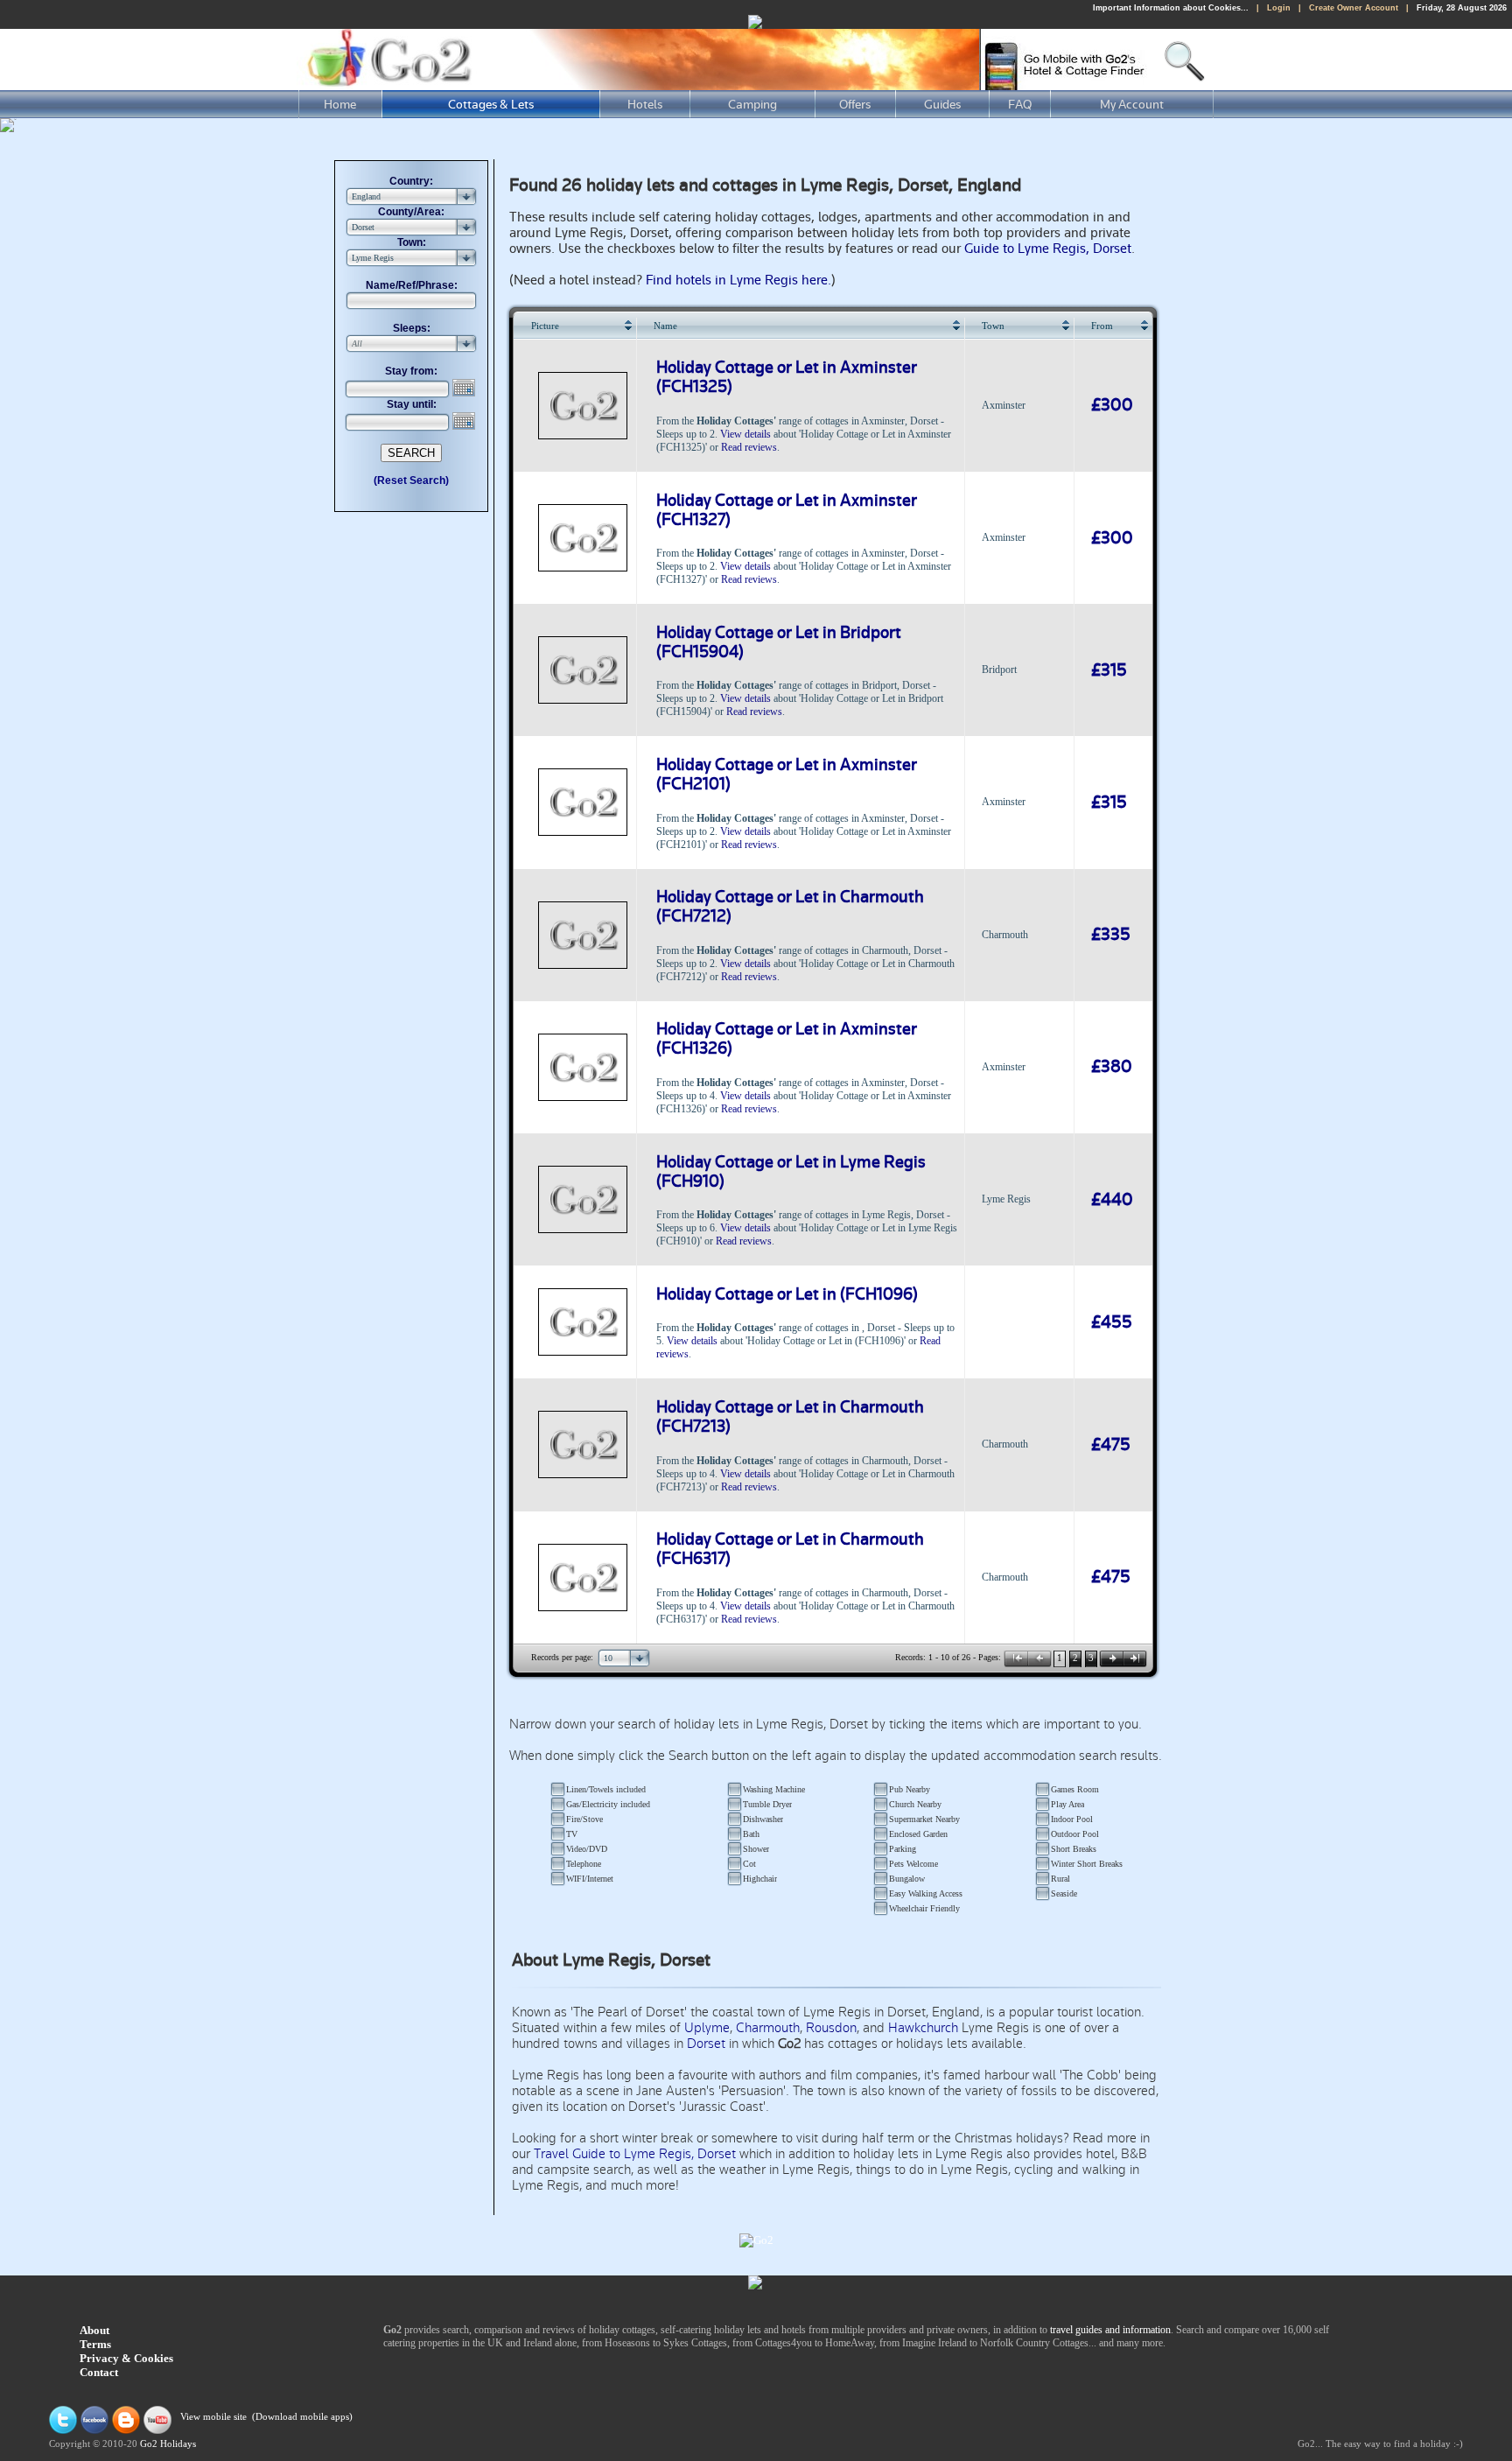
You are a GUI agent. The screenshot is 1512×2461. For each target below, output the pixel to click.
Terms (95, 2344)
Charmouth (768, 2028)
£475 (1111, 1445)
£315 (1109, 670)
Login (1279, 8)
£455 (1112, 1322)
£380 (1112, 1067)
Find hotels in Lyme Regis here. (738, 280)
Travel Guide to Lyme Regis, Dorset (635, 2154)
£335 (1111, 935)
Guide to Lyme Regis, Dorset (1048, 249)
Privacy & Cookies (126, 2358)
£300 (1112, 405)
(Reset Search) (411, 480)
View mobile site (213, 2418)
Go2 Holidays (168, 2444)
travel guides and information (1110, 2330)
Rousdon (831, 2028)
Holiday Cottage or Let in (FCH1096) (787, 1294)
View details (745, 434)
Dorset (706, 2044)
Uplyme (707, 2028)
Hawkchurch (923, 2028)
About (94, 2330)
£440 (1112, 1200)
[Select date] (465, 388)
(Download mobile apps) (302, 2418)
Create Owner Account (1354, 8)
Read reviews (749, 447)
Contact (99, 2372)
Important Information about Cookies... (1171, 8)
